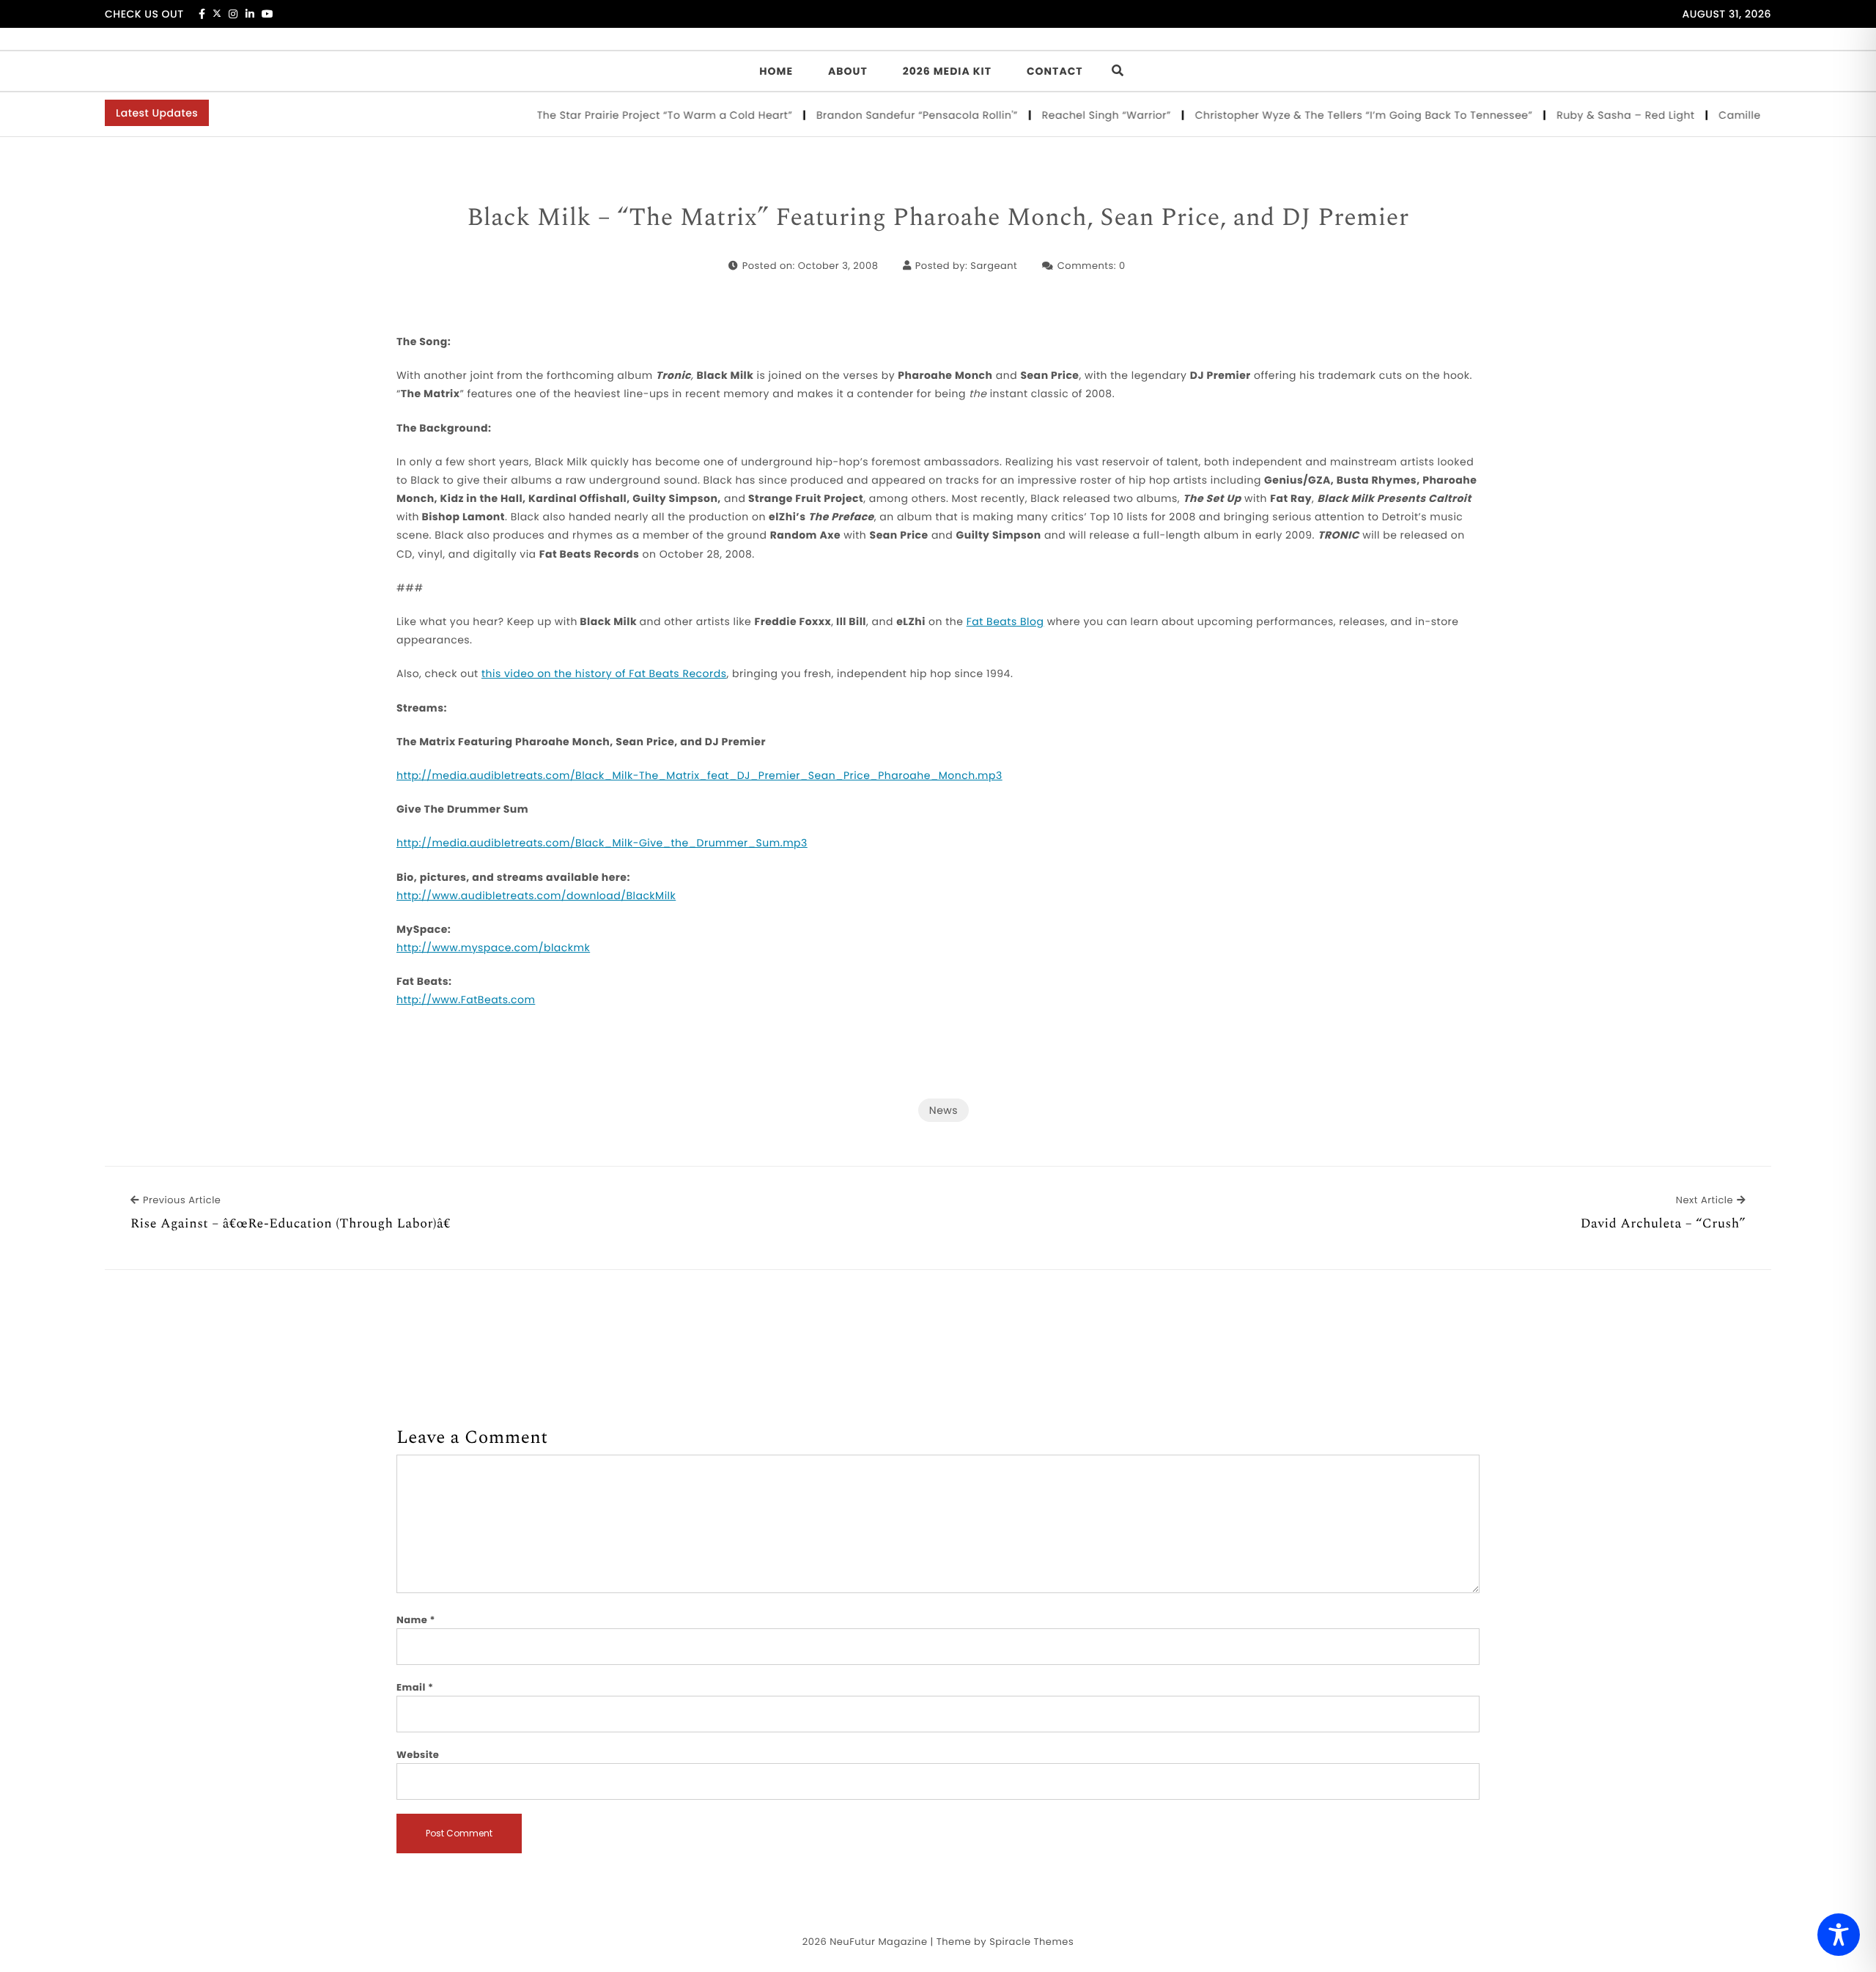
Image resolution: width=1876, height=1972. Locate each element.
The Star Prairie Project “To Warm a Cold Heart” (632, 115)
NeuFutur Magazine (878, 1942)
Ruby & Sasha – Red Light (1593, 115)
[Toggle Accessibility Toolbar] (1839, 1935)
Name (416, 1620)
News (943, 1110)
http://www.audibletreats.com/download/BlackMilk (536, 895)
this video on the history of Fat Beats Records (604, 673)
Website (418, 1755)
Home (776, 71)
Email (415, 1687)
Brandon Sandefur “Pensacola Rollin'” (885, 115)
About (848, 71)
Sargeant (994, 266)
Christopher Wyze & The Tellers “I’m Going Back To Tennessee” (1331, 115)
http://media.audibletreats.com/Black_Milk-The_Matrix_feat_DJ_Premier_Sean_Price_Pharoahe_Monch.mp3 (699, 775)
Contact (1055, 71)
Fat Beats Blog (1005, 621)
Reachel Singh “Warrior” (1074, 115)
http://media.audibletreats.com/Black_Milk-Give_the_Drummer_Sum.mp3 (602, 843)
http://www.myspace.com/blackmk (493, 948)
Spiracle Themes (1031, 1942)
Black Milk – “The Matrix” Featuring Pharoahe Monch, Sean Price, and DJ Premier (938, 218)
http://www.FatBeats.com (466, 1000)
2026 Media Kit (947, 71)
